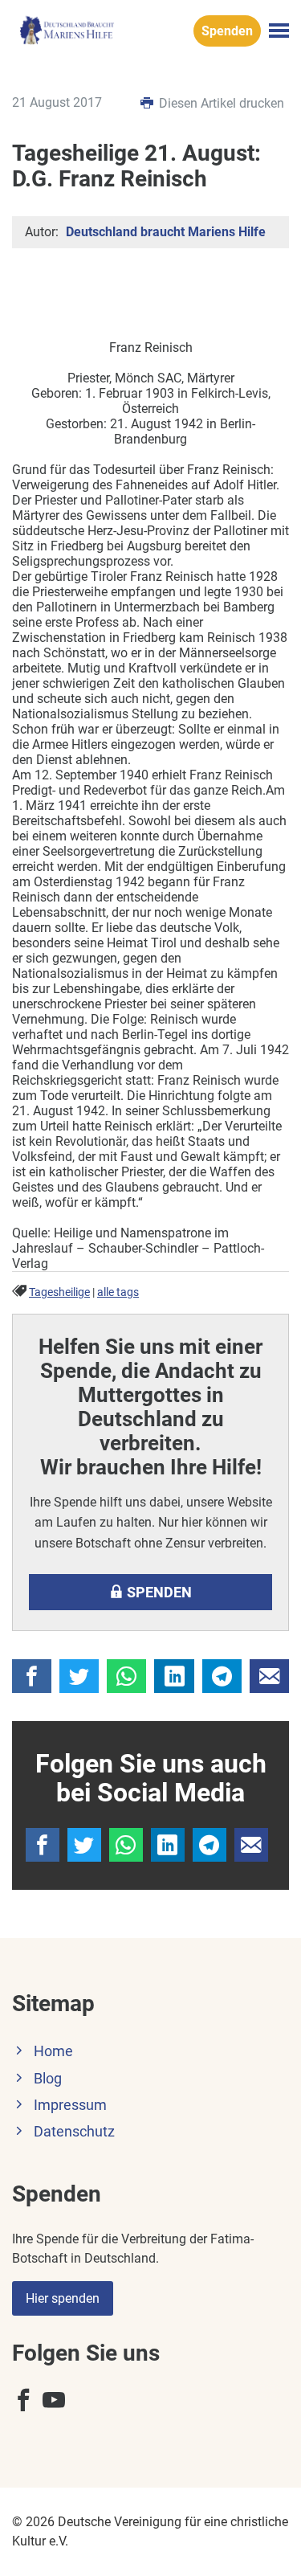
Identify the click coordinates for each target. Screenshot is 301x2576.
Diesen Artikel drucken (220, 103)
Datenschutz (74, 2132)
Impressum (70, 2105)
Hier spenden (63, 2298)
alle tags (118, 1292)
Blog (48, 2079)
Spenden (227, 31)
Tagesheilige (59, 1292)
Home (53, 2051)
